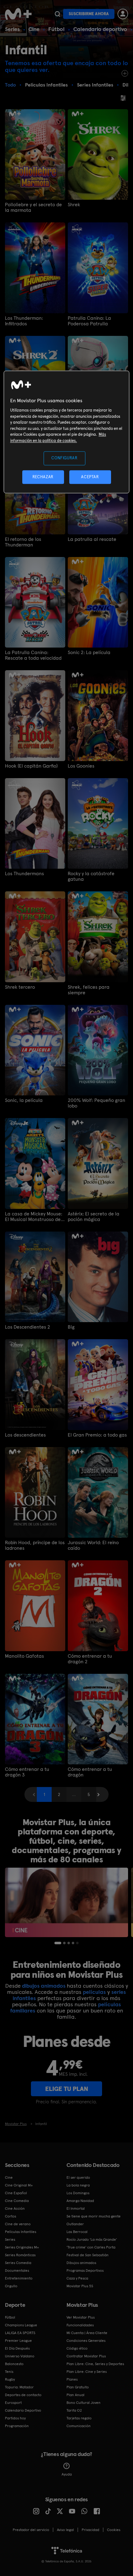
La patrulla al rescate (92, 539)
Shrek (74, 205)
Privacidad (90, 2530)
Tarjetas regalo (79, 2418)
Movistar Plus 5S (80, 2286)
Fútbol (56, 29)
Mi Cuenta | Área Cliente (87, 2333)
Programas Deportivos (85, 2271)
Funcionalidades (80, 2325)
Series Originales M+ (22, 2247)
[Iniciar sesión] (123, 14)
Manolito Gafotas (24, 1656)
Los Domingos (78, 2193)
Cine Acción (15, 2208)
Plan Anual (75, 2395)
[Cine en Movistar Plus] (66, 1902)
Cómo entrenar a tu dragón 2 (90, 1659)
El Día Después (17, 2348)
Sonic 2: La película (89, 653)
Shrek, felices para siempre (89, 990)
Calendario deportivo (100, 29)
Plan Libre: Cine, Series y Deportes (95, 2364)
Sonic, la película (24, 1100)
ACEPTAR (90, 477)
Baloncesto (14, 2364)
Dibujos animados (81, 2263)
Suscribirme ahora (89, 14)
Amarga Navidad (80, 2201)
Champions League (21, 2325)
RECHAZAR (43, 477)
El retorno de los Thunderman (23, 542)
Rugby (10, 2379)
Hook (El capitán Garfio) (31, 766)
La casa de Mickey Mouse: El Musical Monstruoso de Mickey (34, 1217)
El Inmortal (76, 2208)
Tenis (9, 2372)
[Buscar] (57, 14)
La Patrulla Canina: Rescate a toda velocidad (33, 655)
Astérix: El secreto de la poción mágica (94, 1217)
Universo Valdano (20, 2356)
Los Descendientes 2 (28, 1327)
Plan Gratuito (78, 2387)
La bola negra (78, 2185)
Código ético (77, 2348)
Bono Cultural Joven (84, 2403)
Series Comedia (18, 2263)
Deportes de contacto (23, 2395)
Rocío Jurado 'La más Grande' (92, 2240)
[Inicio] (19, 14)
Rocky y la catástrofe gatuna (91, 876)
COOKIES (114, 2530)
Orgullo (11, 2286)
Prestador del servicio (31, 2530)
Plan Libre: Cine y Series (87, 2372)
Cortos (11, 2216)
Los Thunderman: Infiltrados (24, 321)
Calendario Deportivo (23, 2410)
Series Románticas (20, 2255)
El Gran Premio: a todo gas (97, 1435)
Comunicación (79, 2426)
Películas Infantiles (21, 2232)
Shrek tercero (20, 987)
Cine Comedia (17, 2201)
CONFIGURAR (64, 458)
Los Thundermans (24, 874)
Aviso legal (65, 2530)
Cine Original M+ (19, 2185)
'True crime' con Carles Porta (91, 2247)
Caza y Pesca (77, 2278)
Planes (72, 2379)
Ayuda (67, 2474)
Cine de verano (18, 2224)
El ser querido (78, 2177)
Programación (17, 2426)
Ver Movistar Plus (81, 2317)
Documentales (17, 2271)
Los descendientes (25, 1435)
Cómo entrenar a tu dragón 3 (27, 1772)
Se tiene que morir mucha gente (94, 2216)
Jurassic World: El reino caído (93, 1545)
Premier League (18, 2341)
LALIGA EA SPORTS (20, 2333)
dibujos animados (44, 1986)
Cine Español (16, 2193)
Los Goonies (81, 766)
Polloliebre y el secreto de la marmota (33, 207)
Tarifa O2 (74, 2410)
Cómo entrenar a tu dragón (90, 1772)
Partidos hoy (15, 2418)
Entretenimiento (19, 2278)
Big (71, 1327)
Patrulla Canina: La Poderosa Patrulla (89, 321)
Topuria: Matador (19, 2387)
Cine (34, 29)
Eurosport (13, 2403)
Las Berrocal (77, 2232)
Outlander (75, 2224)
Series (12, 29)
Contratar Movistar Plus (86, 2356)
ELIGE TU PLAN (67, 2089)
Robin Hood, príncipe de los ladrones (35, 1545)
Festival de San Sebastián (88, 2255)
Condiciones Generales (86, 2341)
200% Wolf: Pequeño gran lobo (97, 1103)
